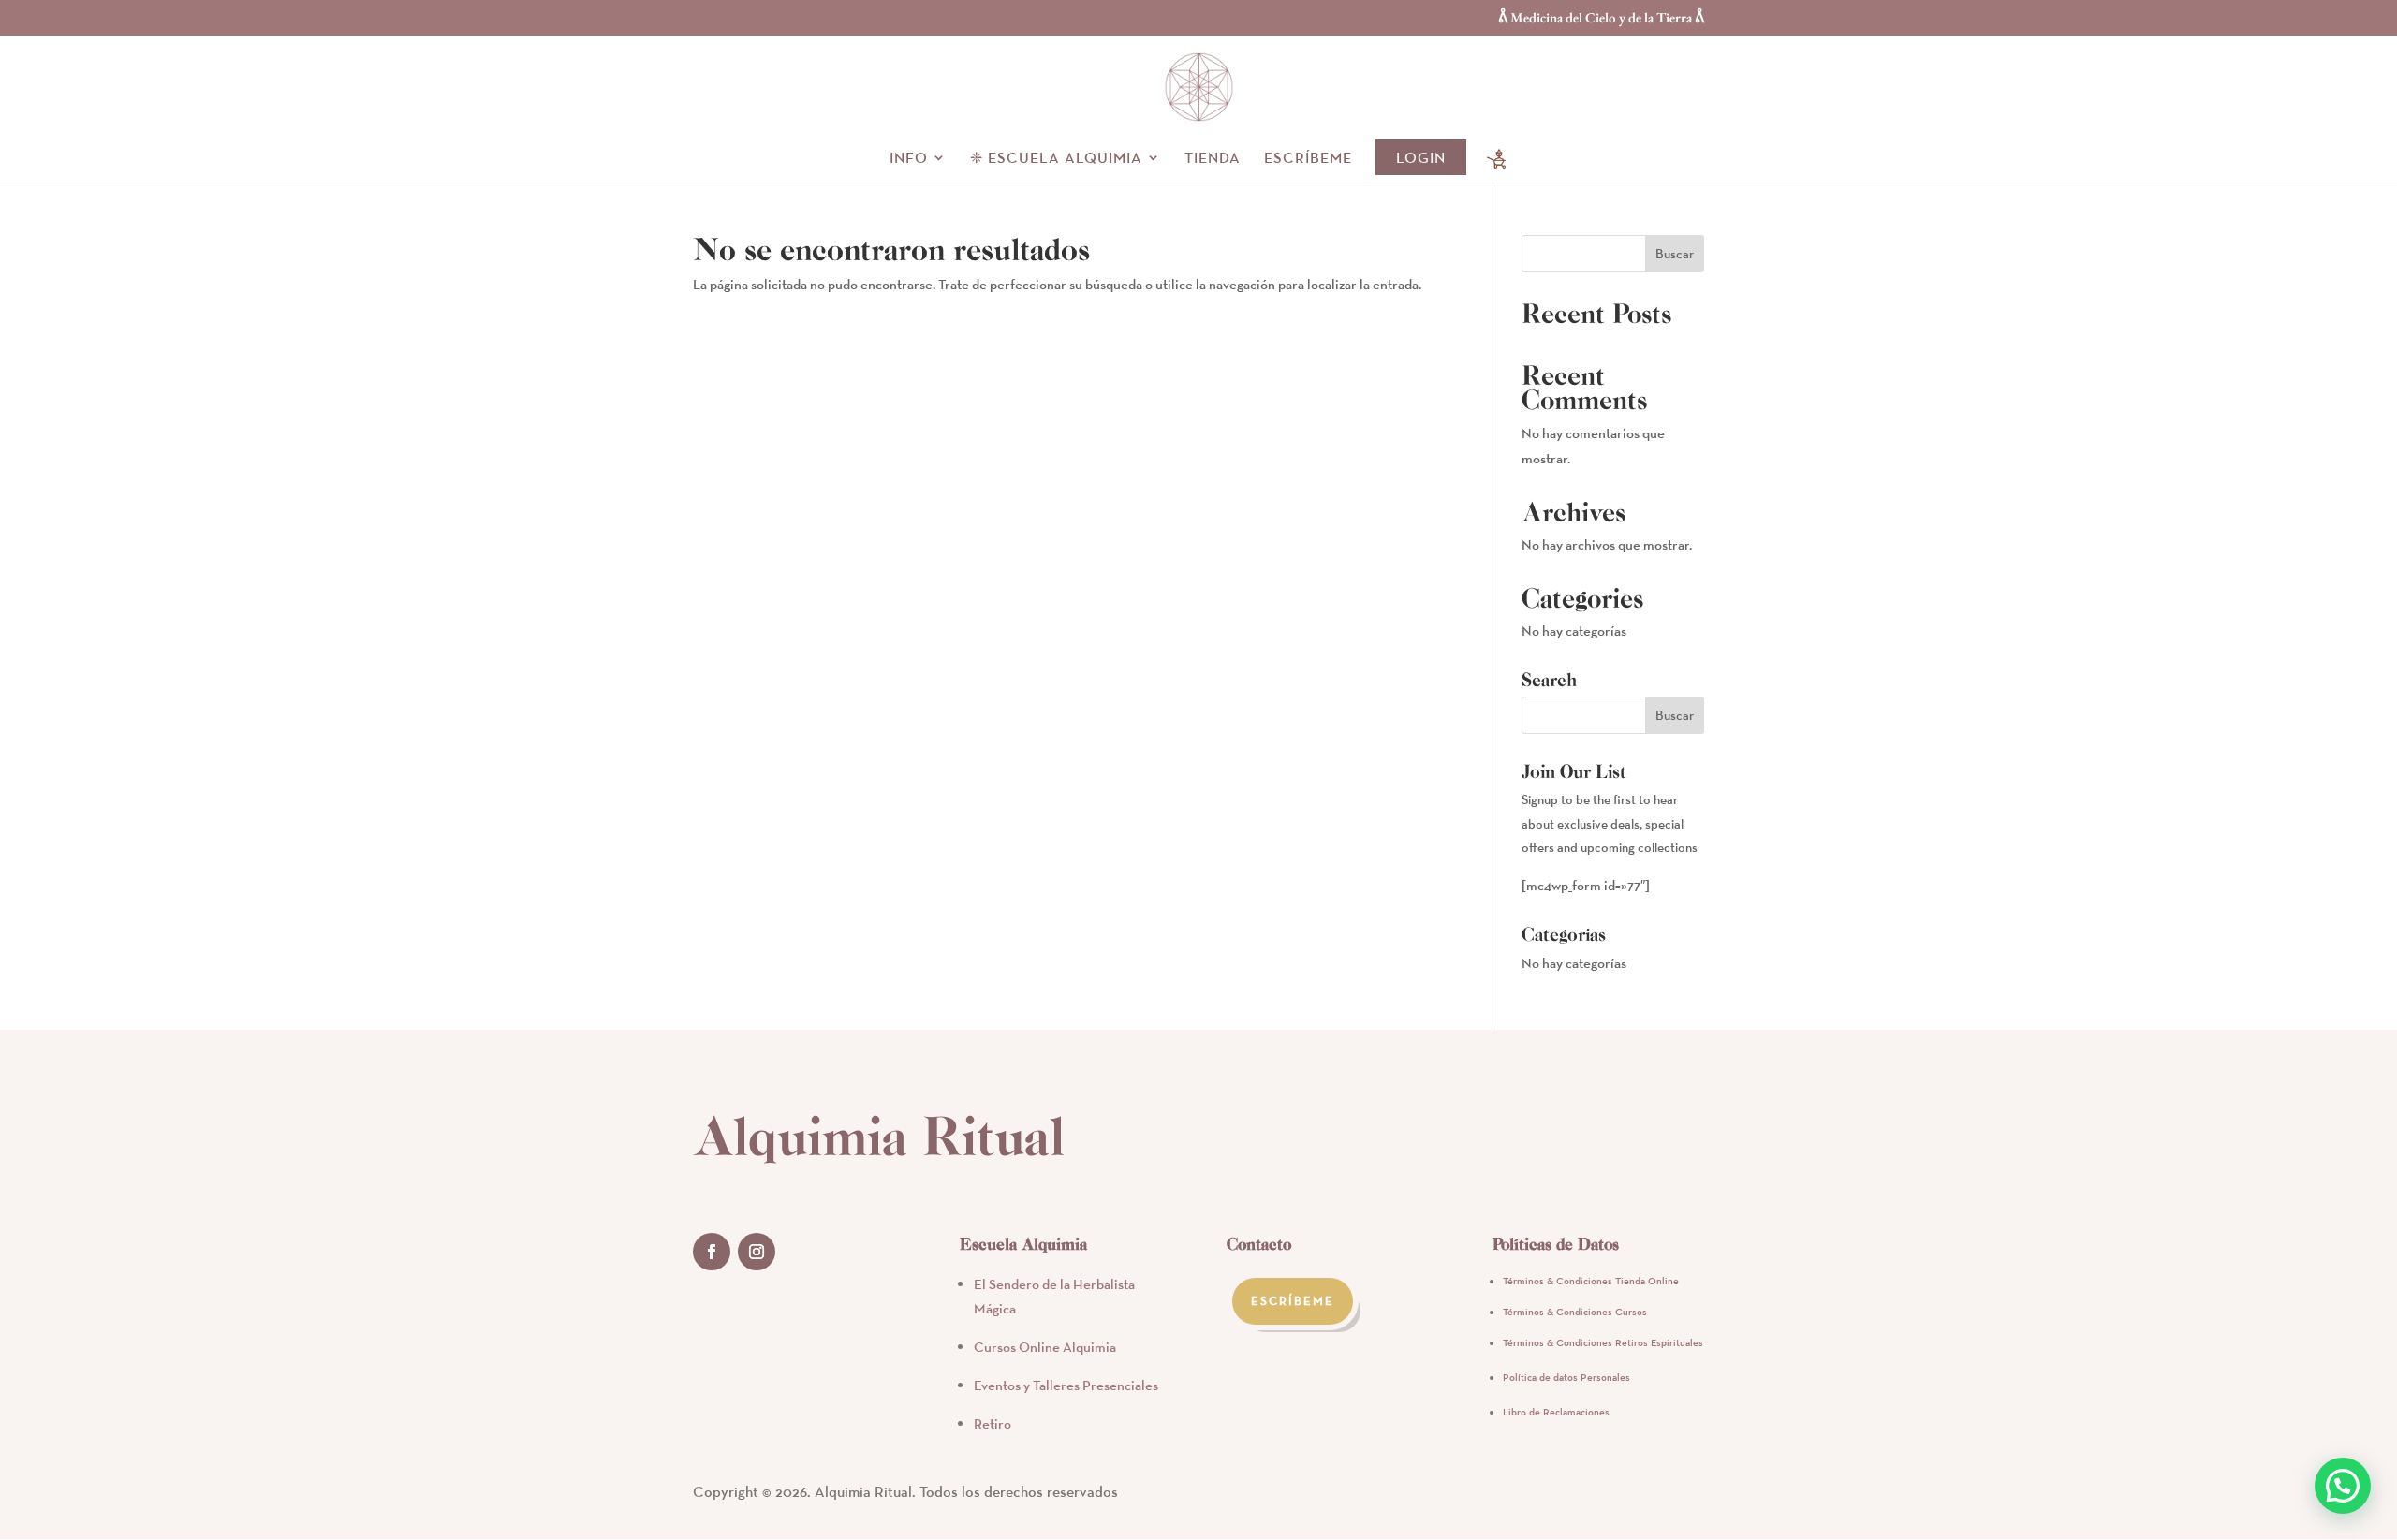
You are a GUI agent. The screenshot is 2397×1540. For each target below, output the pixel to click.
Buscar (1675, 254)
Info (909, 159)
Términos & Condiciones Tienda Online (1591, 1281)
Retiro (993, 1423)
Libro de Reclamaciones (1556, 1412)
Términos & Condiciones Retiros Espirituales (1603, 1342)
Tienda (1213, 159)
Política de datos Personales (1566, 1377)
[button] (2343, 1486)
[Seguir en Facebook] (712, 1252)
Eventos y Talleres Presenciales (1066, 1385)
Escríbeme (1308, 159)
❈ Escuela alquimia (1056, 159)
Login (1421, 157)
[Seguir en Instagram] (757, 1252)
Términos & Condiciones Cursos (1575, 1312)
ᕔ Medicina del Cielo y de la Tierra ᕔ (1601, 18)
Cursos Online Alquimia (1045, 1347)
